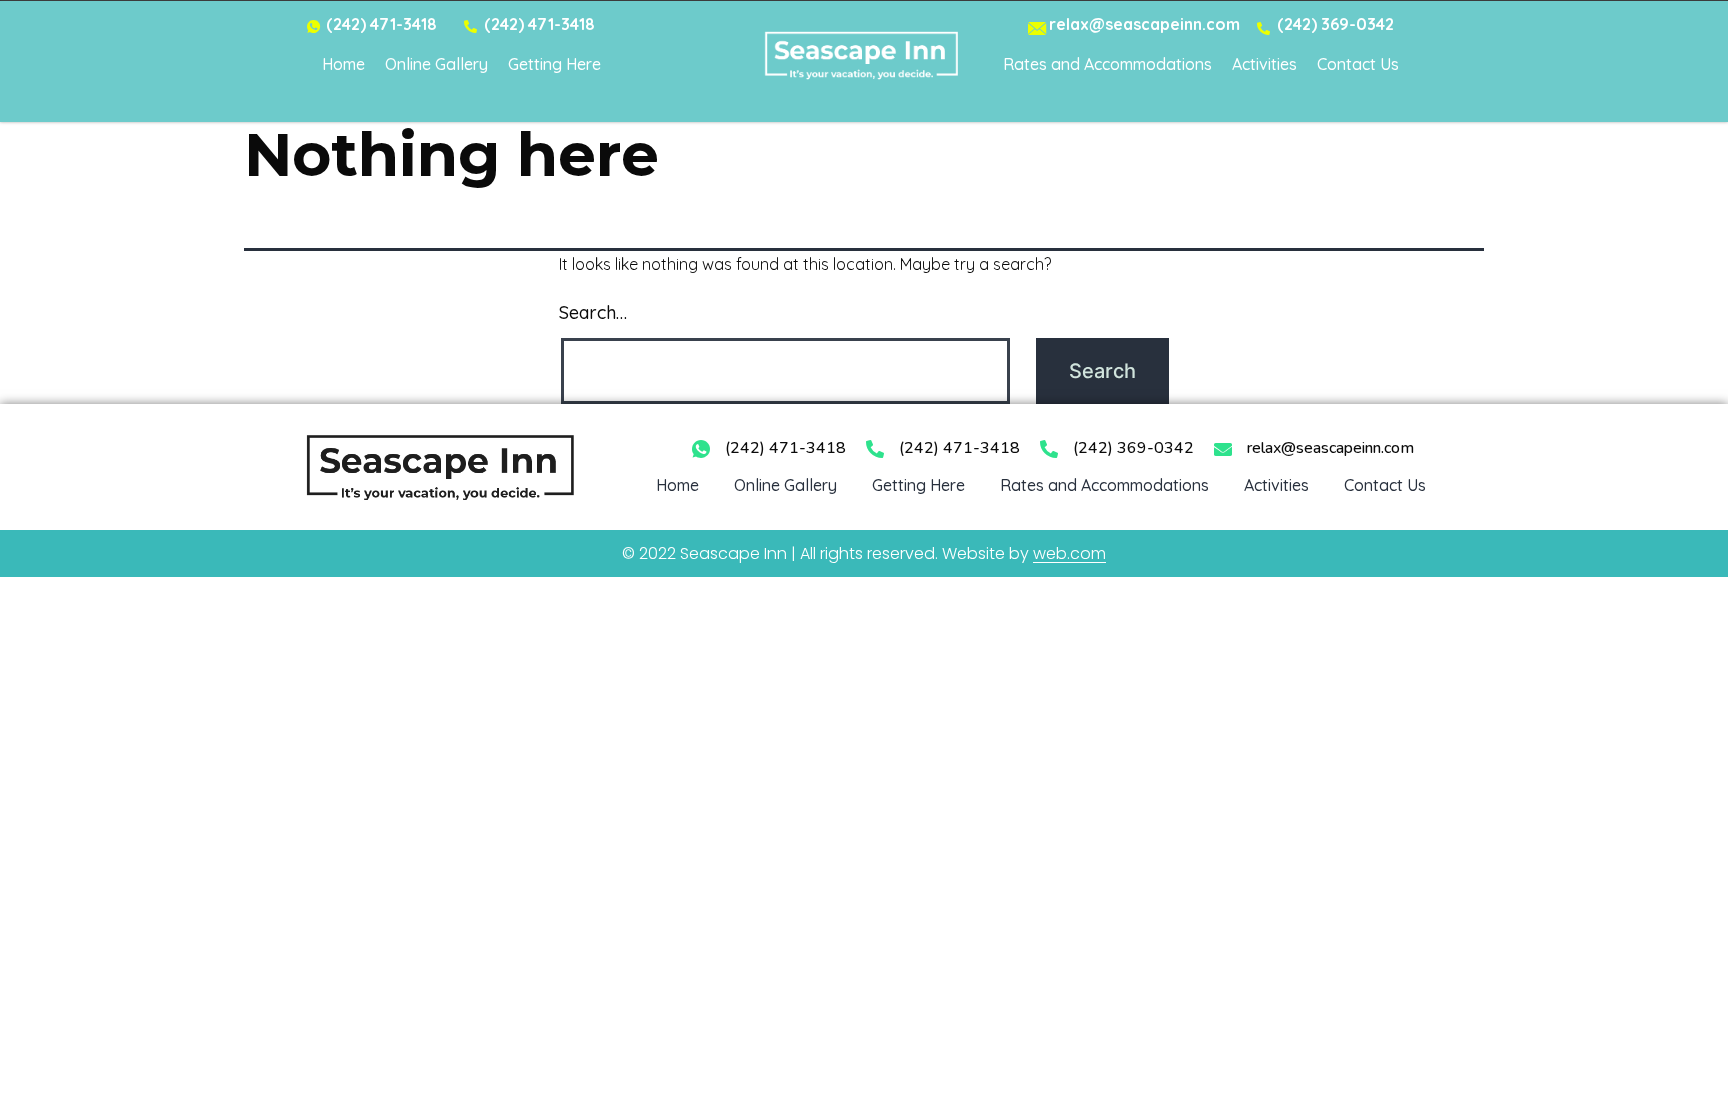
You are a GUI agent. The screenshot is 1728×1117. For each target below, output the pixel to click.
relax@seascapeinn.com (1330, 448)
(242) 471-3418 (785, 448)
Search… (593, 312)
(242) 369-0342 (1133, 448)
